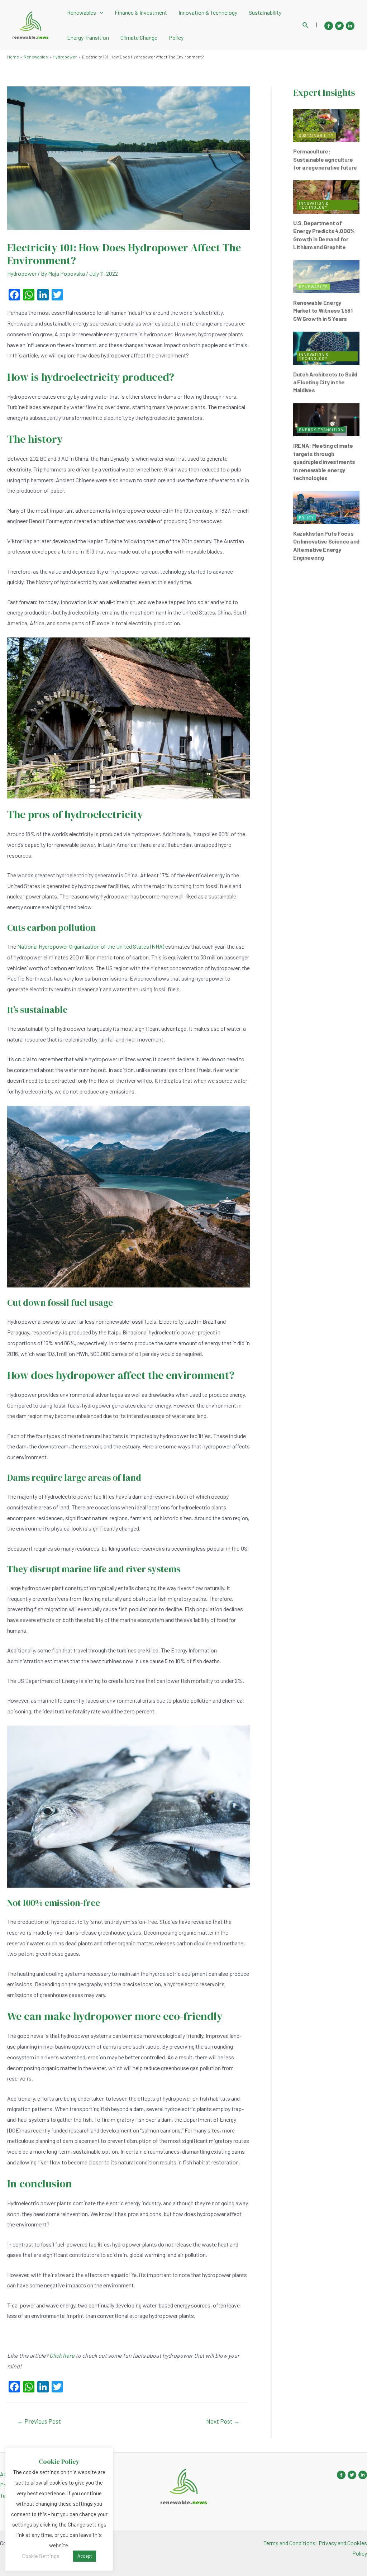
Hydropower (22, 273)
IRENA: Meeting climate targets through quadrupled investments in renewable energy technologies (324, 462)
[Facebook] (329, 26)
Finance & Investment (141, 12)
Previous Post (39, 2421)
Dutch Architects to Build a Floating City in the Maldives (325, 382)
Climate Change (139, 37)
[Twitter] (339, 26)
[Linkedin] (350, 26)
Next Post (223, 2421)
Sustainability (265, 12)
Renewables (82, 12)
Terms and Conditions (289, 2543)
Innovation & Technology (208, 12)
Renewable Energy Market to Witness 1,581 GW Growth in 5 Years (323, 310)
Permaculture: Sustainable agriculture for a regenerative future (325, 159)
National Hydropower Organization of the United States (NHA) (91, 946)
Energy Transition (88, 37)
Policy (176, 37)
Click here (62, 2355)
